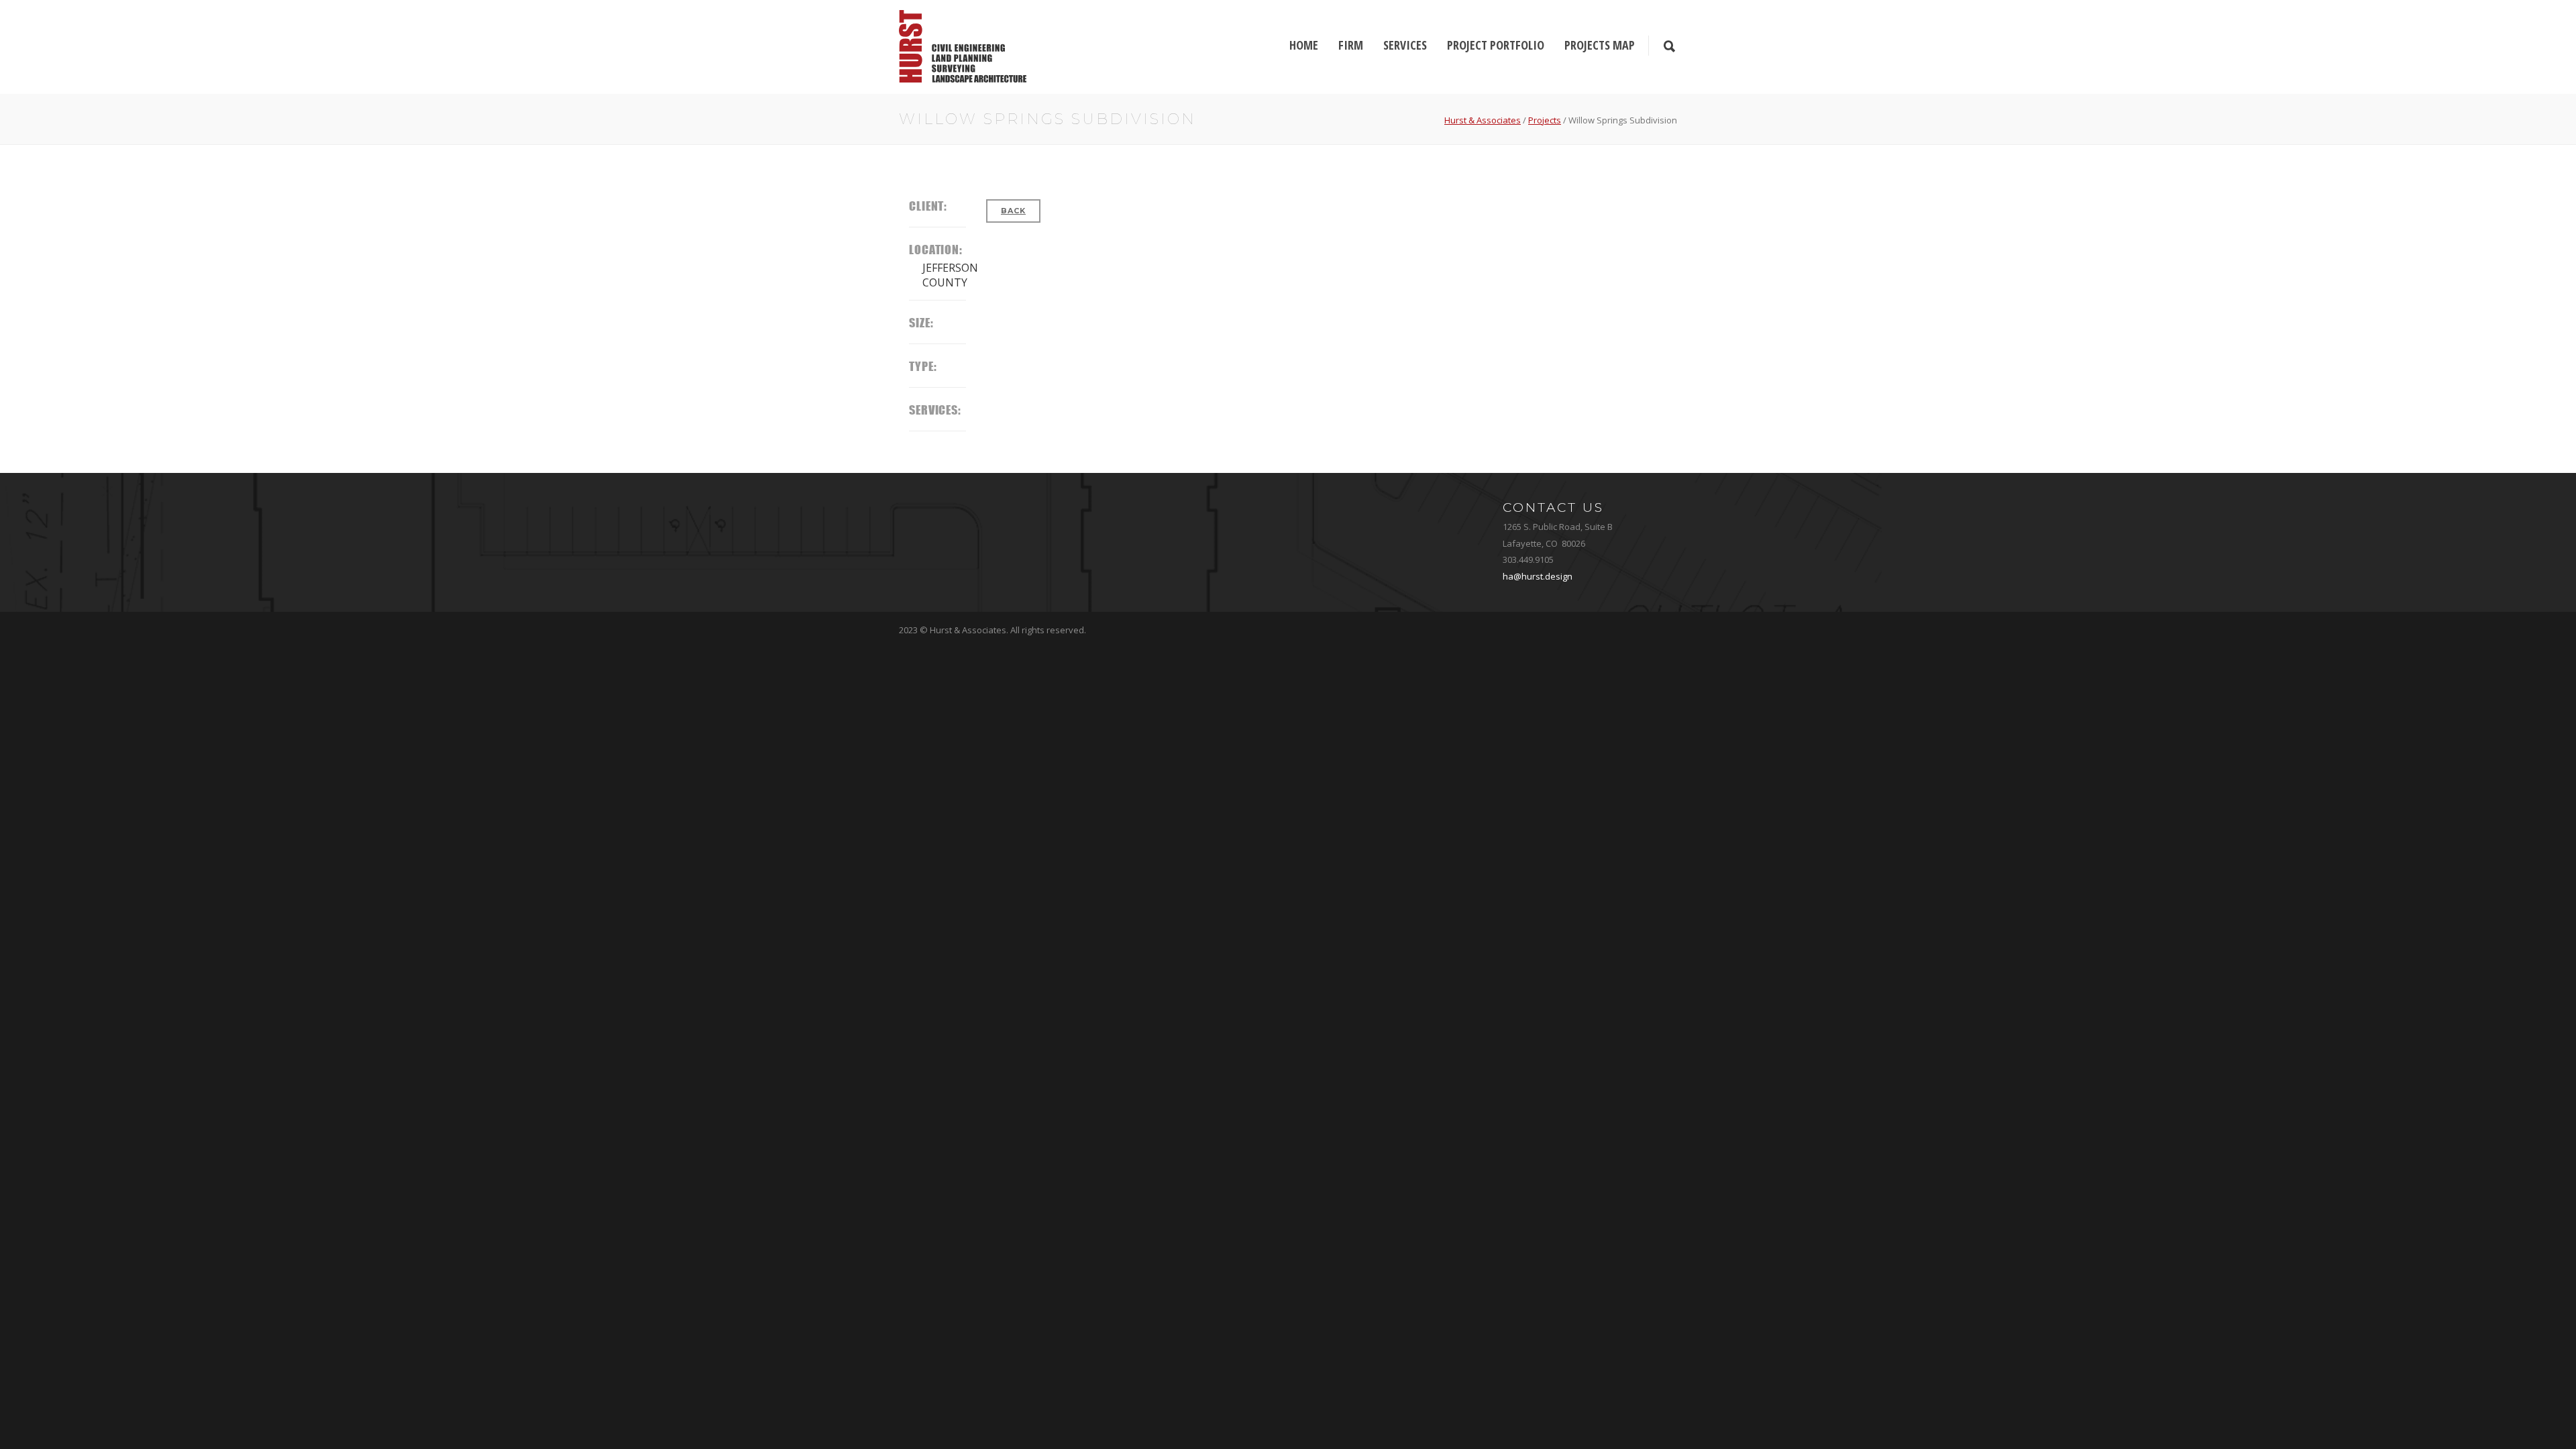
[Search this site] (1669, 47)
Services (1405, 45)
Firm (1351, 45)
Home (1304, 45)
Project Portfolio (1496, 45)
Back (1013, 211)
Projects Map (1600, 45)
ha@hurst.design (1538, 576)
